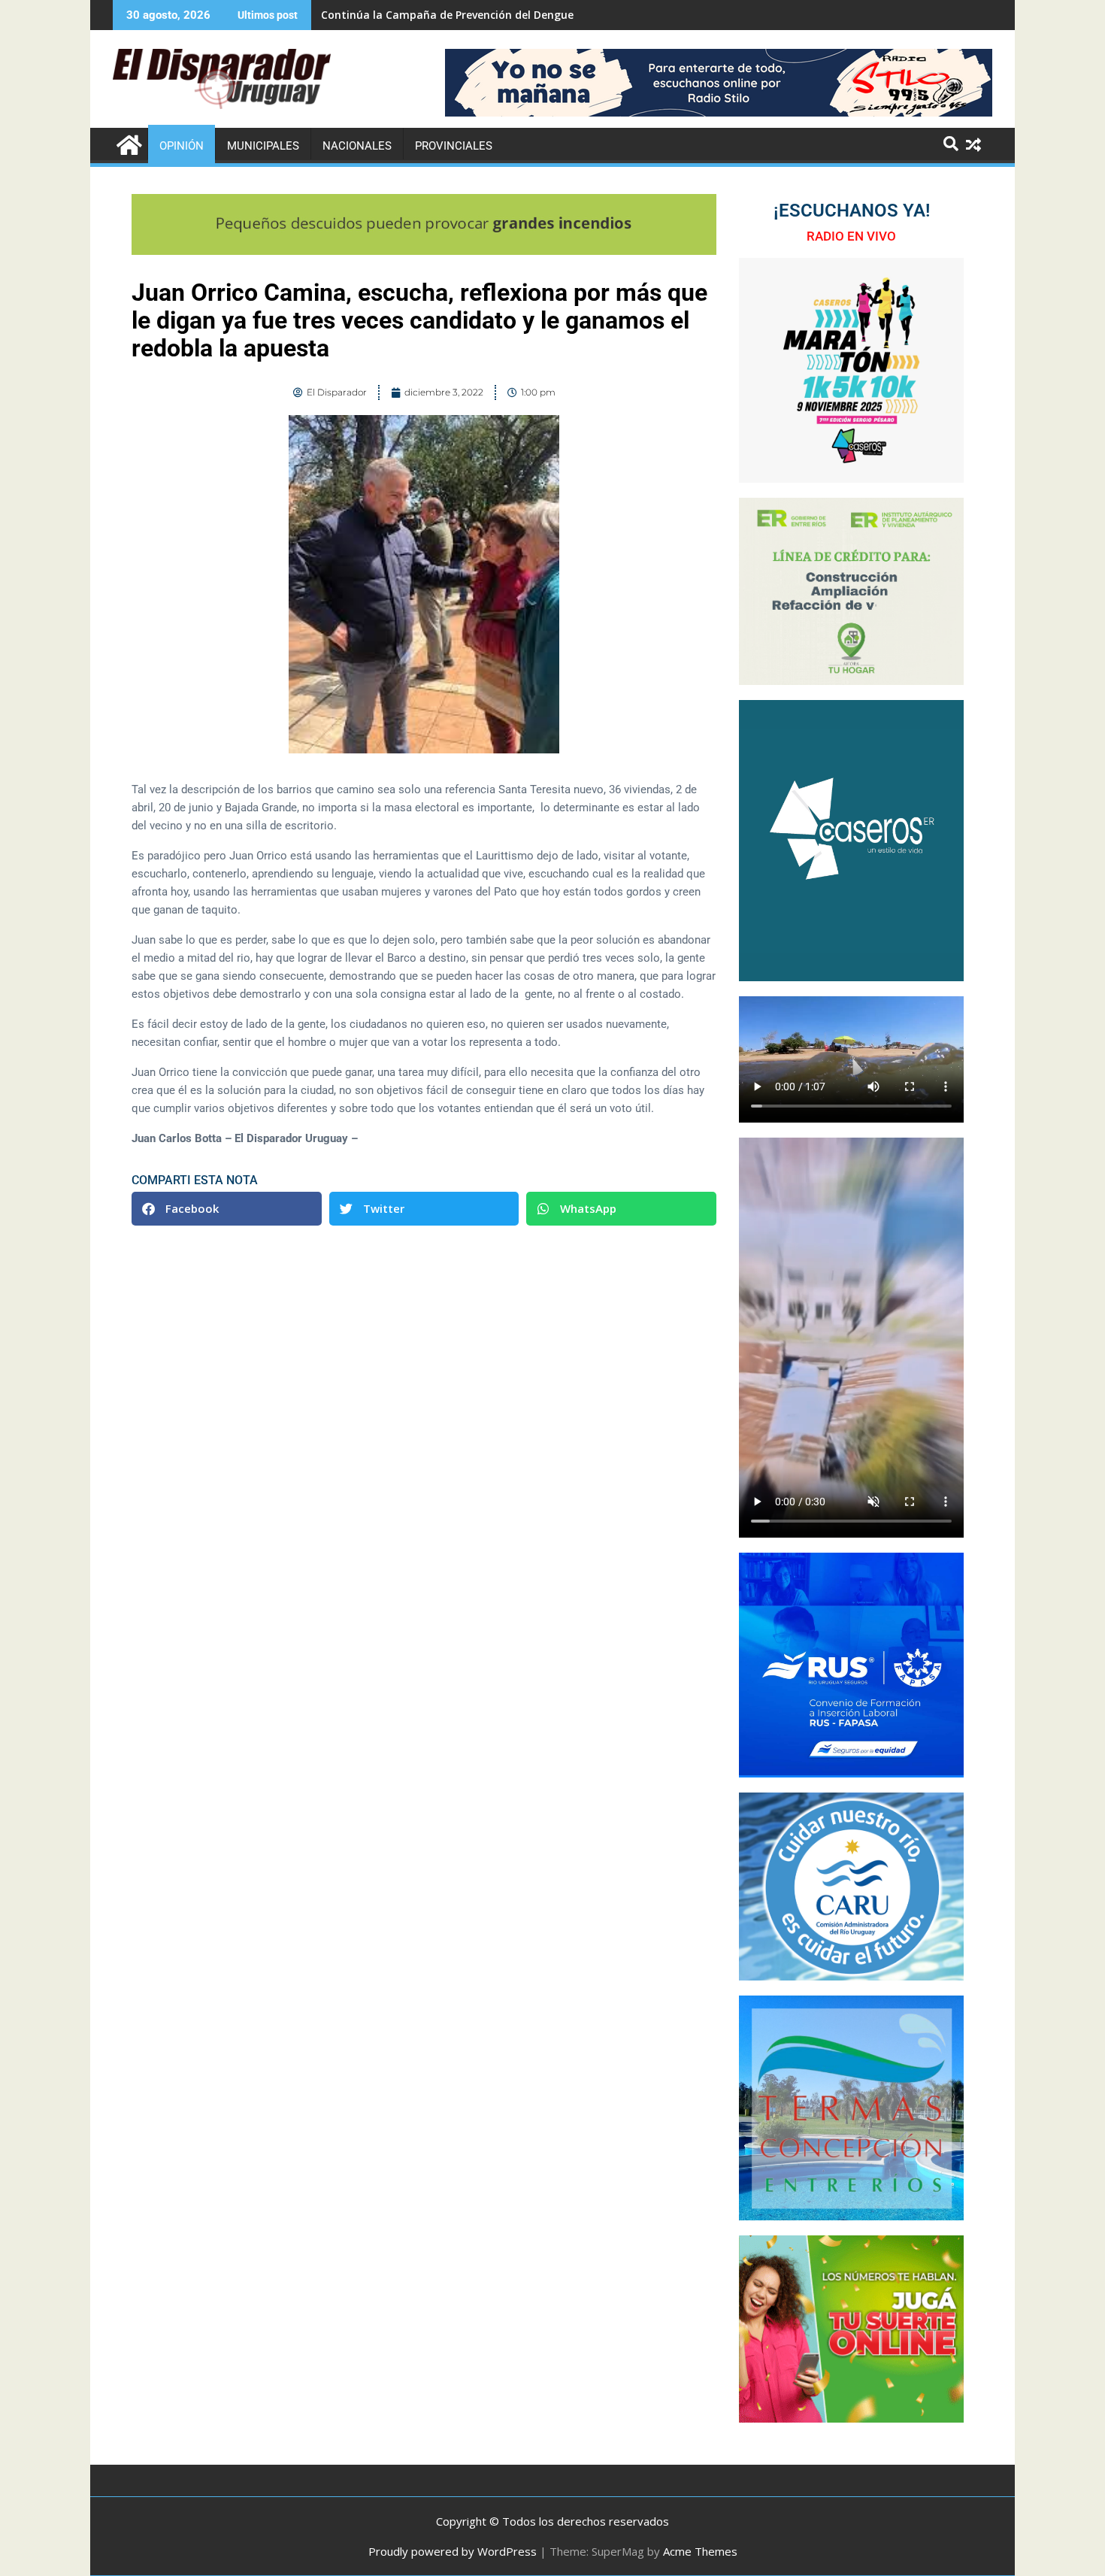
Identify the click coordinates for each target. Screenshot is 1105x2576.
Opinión (182, 146)
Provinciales (454, 146)
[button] (227, 1209)
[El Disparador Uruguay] (127, 143)
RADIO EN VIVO (851, 236)
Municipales (263, 146)
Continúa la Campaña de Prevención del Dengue (447, 15)
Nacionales (357, 146)
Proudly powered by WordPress (453, 2551)
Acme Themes (700, 2551)
